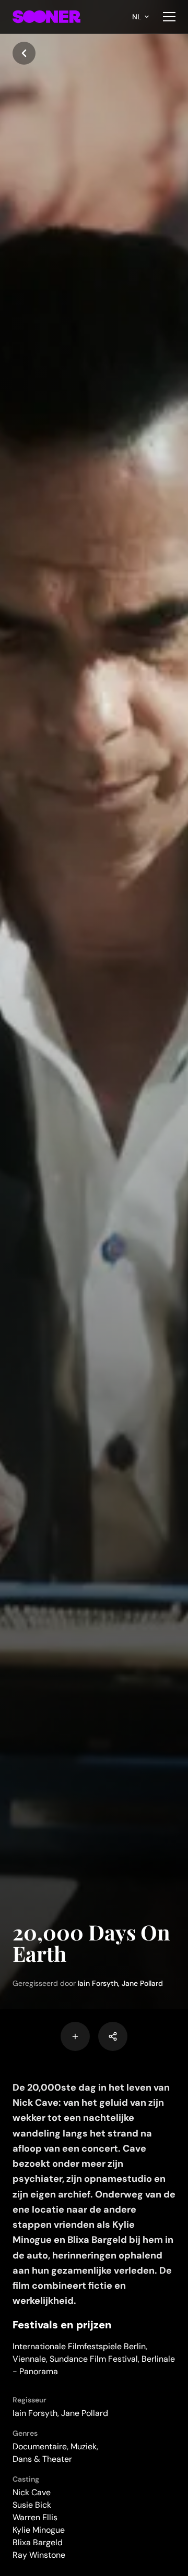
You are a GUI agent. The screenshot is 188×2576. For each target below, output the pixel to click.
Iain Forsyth (98, 1983)
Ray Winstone (39, 2555)
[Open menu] (169, 17)
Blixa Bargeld (38, 2542)
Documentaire (40, 2446)
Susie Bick (32, 2505)
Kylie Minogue (39, 2530)
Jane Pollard (142, 1983)
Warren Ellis (35, 2517)
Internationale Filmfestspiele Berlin (79, 2346)
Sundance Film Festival (94, 2359)
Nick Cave (32, 2492)
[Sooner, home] (46, 17)
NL (137, 17)
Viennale (29, 2359)
